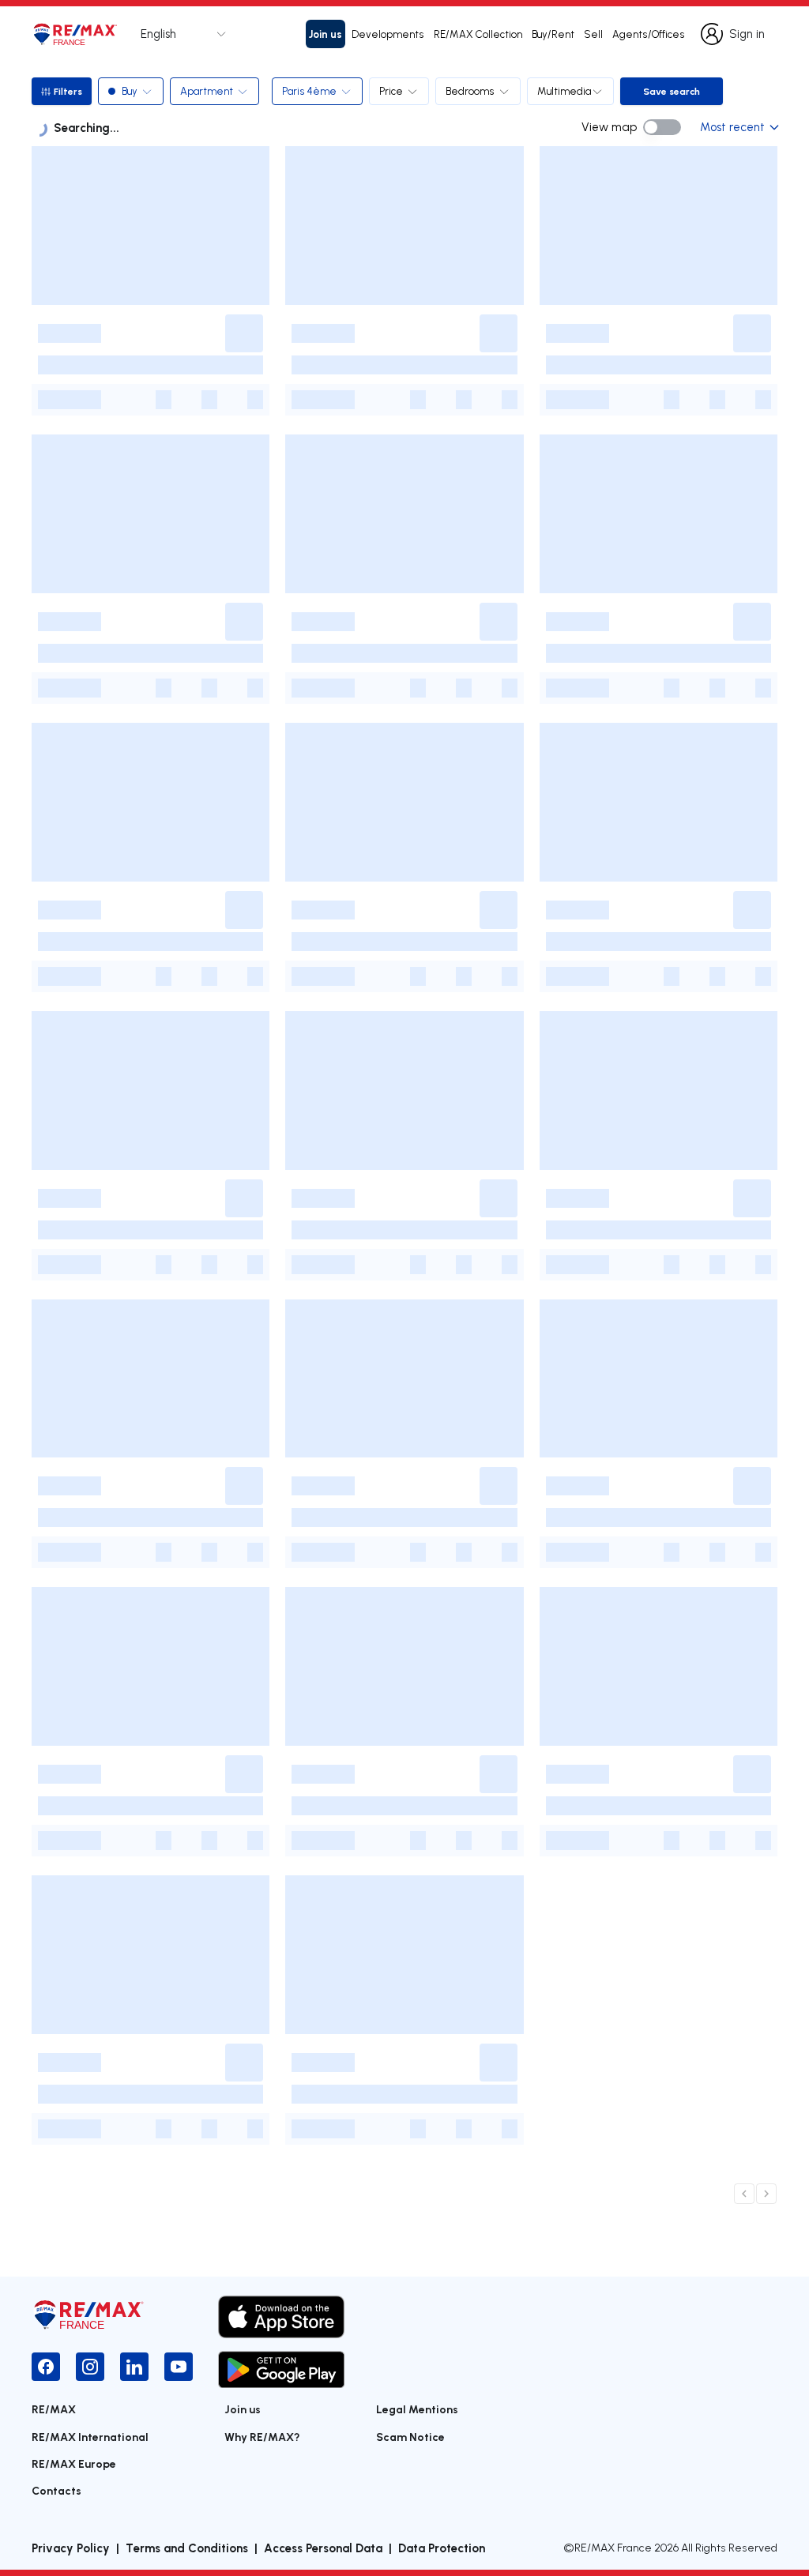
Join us (325, 34)
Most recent (732, 127)
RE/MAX (54, 2409)
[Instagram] (90, 2367)
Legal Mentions (417, 2409)
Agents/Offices (649, 34)
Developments (388, 34)
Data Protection (442, 2548)
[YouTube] (179, 2367)
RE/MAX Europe (74, 2463)
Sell (593, 34)
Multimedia (564, 91)
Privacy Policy (71, 2548)
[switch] (662, 127)
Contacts (56, 2490)
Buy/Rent (553, 34)
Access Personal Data (323, 2548)
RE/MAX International (90, 2437)
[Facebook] (46, 2367)
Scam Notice (410, 2437)
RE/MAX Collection (478, 34)
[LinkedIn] (134, 2367)
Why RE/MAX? (262, 2437)
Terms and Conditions (187, 2548)
